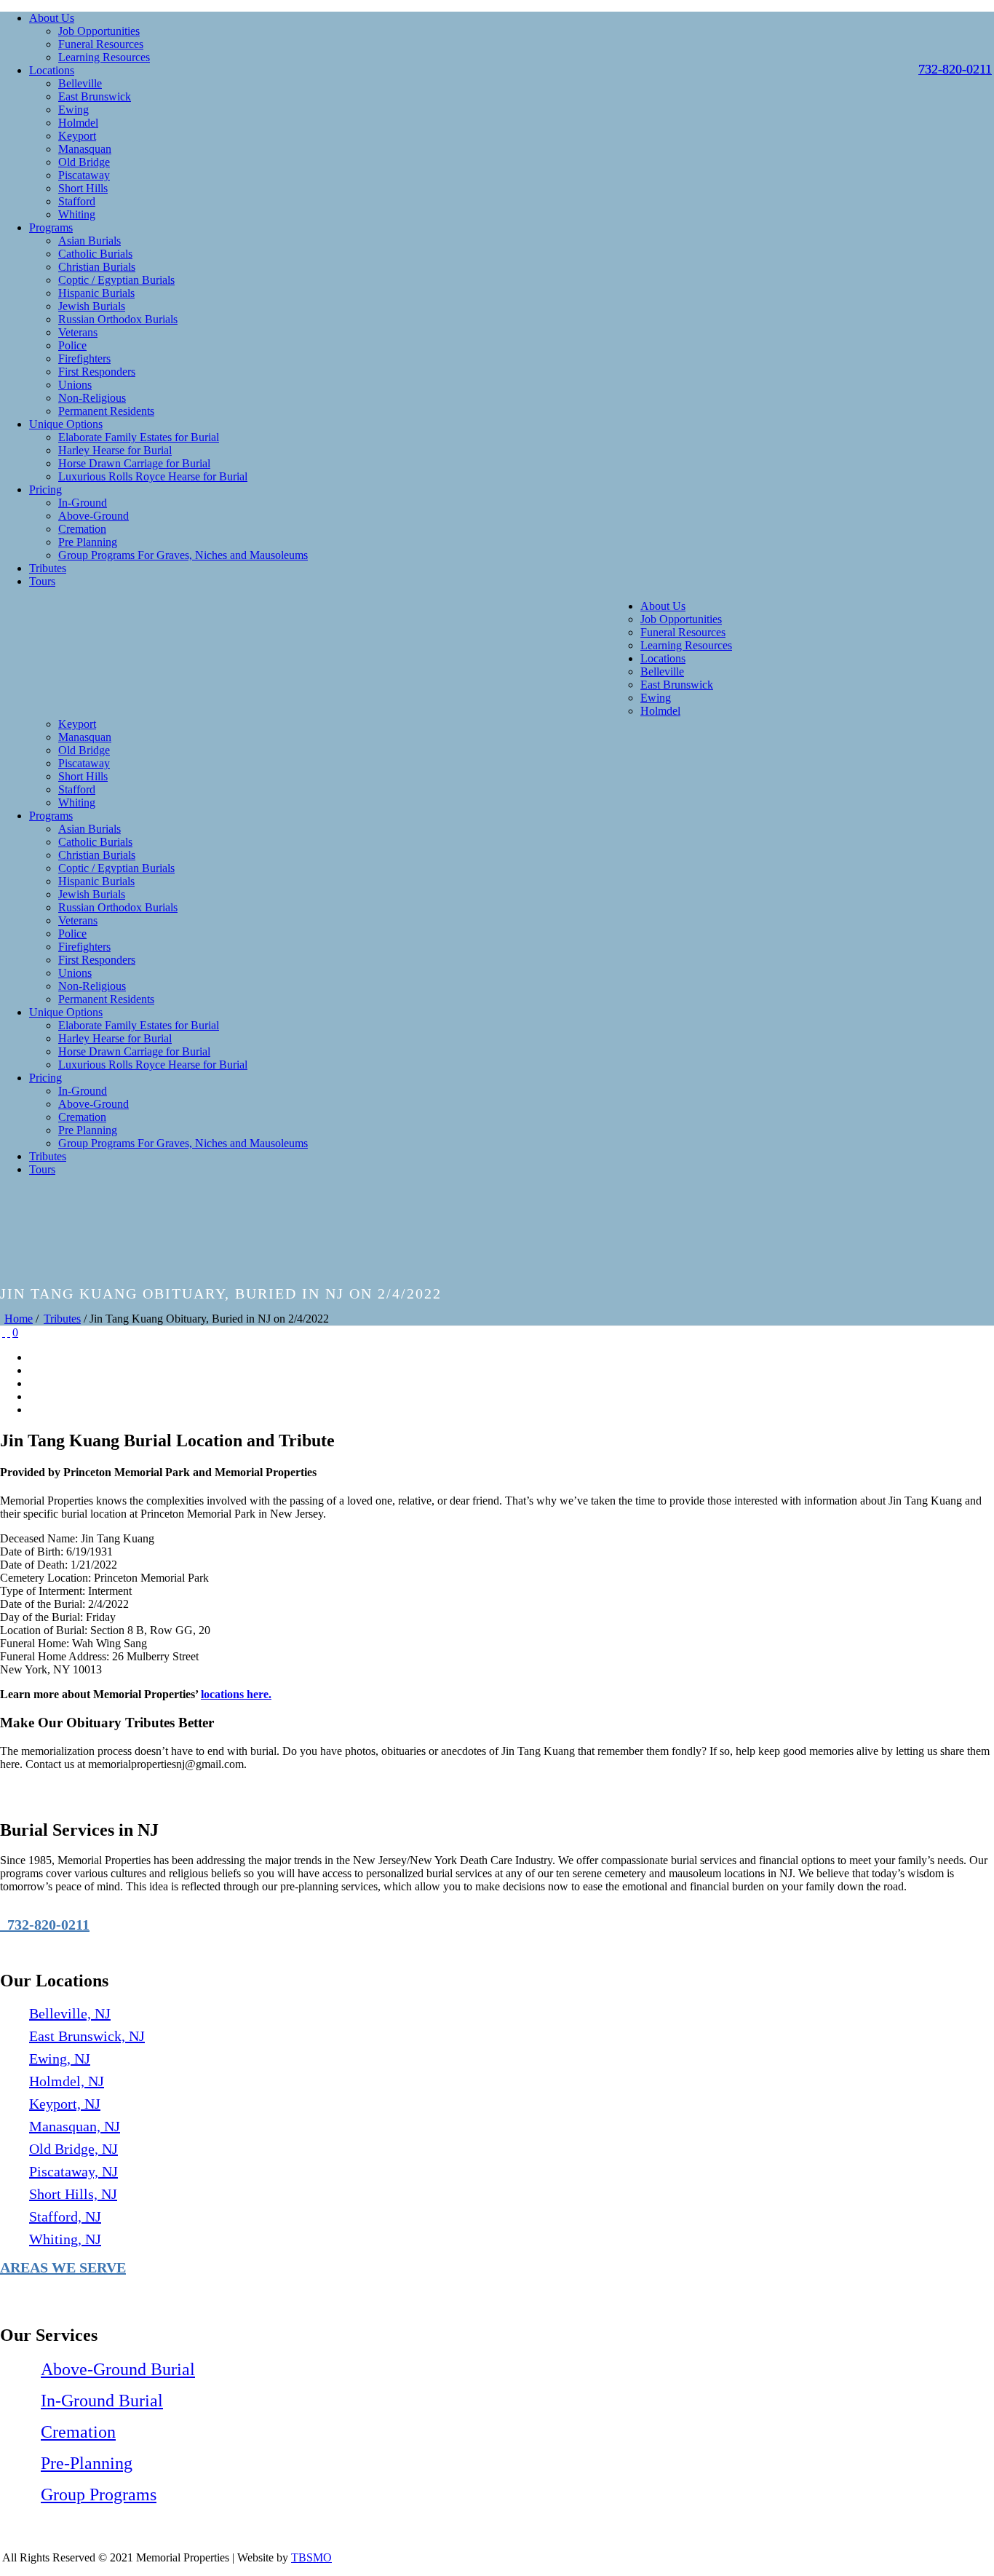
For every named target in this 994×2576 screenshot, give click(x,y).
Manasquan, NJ (75, 2126)
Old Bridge (84, 162)
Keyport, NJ (65, 2104)
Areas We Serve (63, 2267)
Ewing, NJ (60, 2058)
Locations (52, 70)
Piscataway (84, 175)
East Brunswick (95, 96)
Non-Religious (92, 398)
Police (72, 345)
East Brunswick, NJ (87, 2036)
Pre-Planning (87, 2463)
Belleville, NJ (70, 2013)
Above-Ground (94, 516)
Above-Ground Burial (118, 2369)
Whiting (77, 214)
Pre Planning (88, 542)
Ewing (73, 110)
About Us (52, 18)
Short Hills (83, 188)
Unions (75, 385)
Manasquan (85, 149)
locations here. (236, 1694)
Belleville (80, 83)
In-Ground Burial (102, 2401)
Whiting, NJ (65, 2239)
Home (19, 1319)
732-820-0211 (45, 1925)
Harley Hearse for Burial (115, 450)
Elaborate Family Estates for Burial (139, 437)
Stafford (77, 201)
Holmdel (78, 123)
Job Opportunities (99, 31)
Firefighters (84, 358)
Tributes (48, 568)
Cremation (82, 529)
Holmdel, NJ (67, 2081)
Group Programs (99, 2494)
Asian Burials (90, 241)
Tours (42, 581)
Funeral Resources (101, 44)
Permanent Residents (106, 411)
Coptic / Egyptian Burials (116, 280)
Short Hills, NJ (73, 2194)
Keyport (77, 136)
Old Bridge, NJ (73, 2149)
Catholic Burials (95, 254)
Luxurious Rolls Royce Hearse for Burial (153, 476)
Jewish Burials (92, 306)
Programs (51, 227)
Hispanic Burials (96, 293)
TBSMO (311, 2557)
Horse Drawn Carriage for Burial (134, 463)
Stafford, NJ (65, 2216)
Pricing (45, 490)
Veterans (78, 332)
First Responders (97, 372)
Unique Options (66, 424)
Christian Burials (97, 267)
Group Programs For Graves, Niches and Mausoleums (183, 555)
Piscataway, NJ (73, 2171)
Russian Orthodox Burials (118, 319)
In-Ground (83, 503)
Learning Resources (104, 57)
